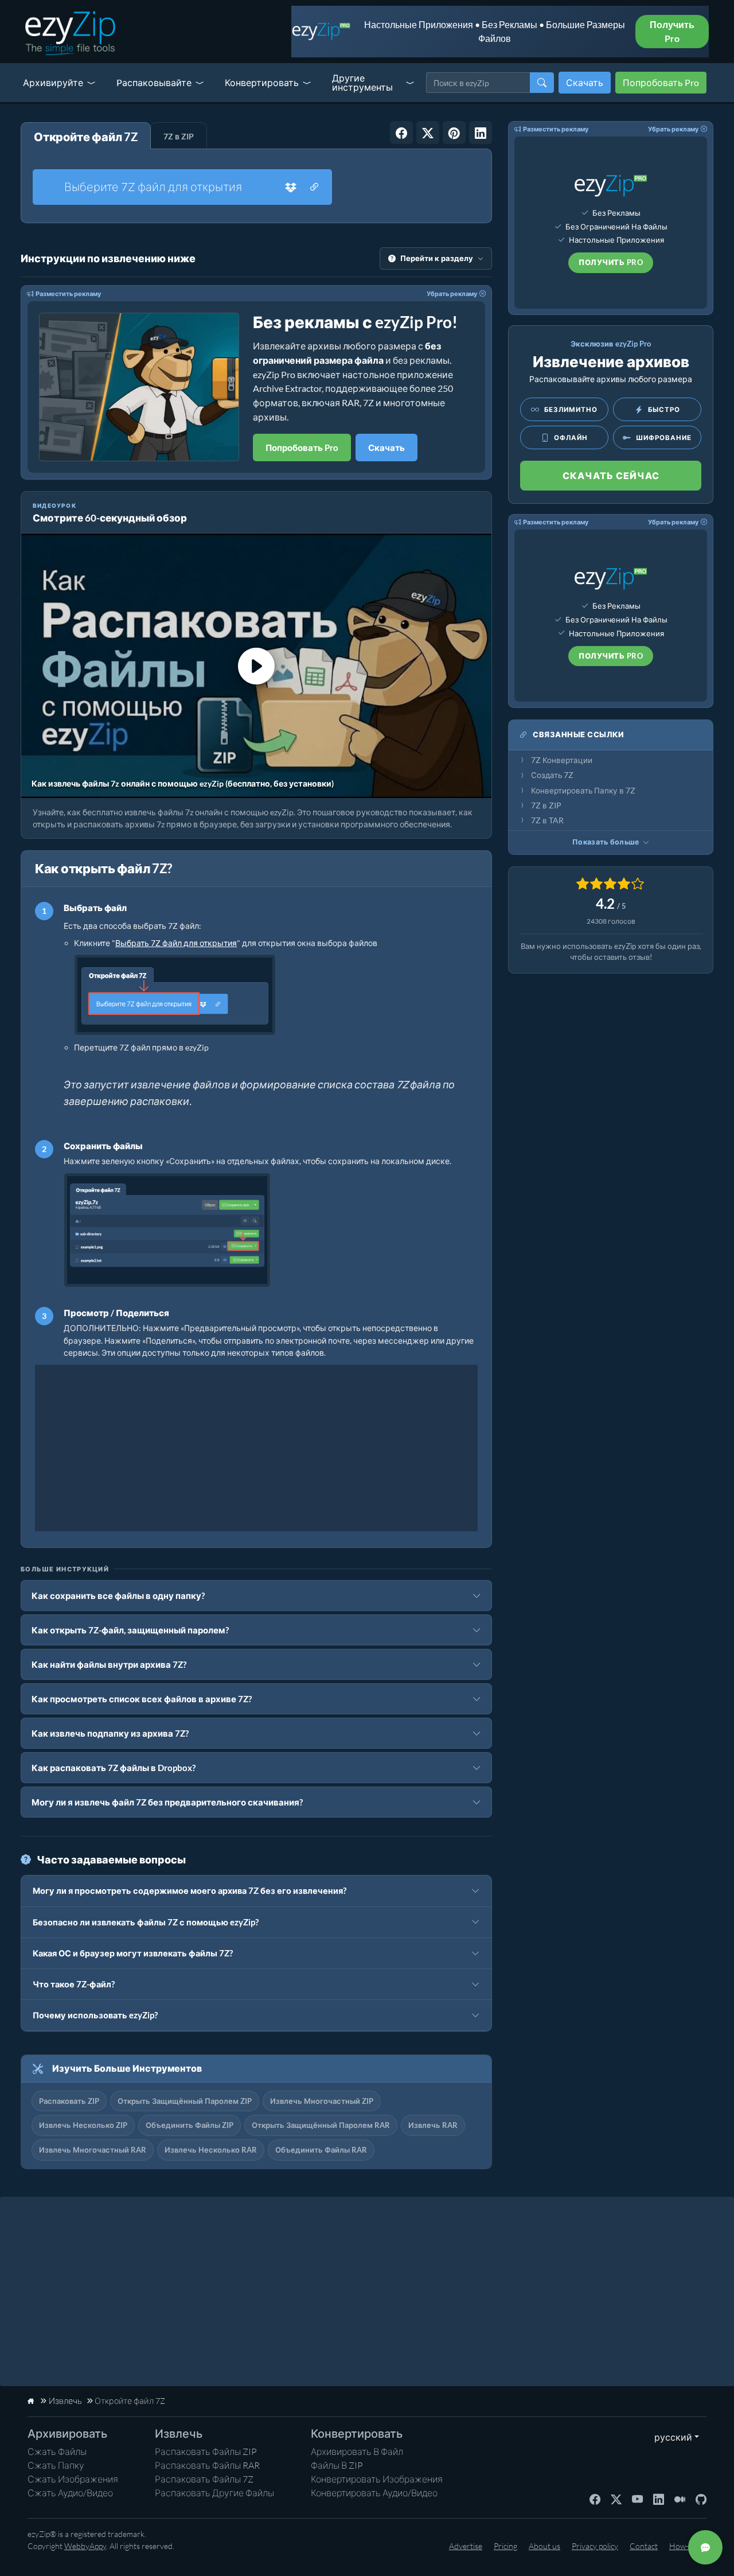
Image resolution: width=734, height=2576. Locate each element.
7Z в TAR (547, 820)
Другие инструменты (362, 82)
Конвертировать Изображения (377, 2479)
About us (544, 2546)
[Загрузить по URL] (314, 187)
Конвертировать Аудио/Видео (374, 2493)
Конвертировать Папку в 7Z (583, 791)
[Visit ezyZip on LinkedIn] (659, 2499)
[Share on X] (428, 133)
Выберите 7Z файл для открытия (153, 187)
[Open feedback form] (705, 2547)
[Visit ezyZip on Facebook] (595, 2499)
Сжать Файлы (57, 2452)
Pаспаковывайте (154, 82)
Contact (644, 2546)
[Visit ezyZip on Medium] (680, 2499)
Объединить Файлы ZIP (190, 2125)
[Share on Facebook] (401, 133)
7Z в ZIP (546, 806)
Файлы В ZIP (337, 2465)
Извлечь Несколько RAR (211, 2150)
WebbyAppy (85, 2546)
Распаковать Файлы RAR (207, 2465)
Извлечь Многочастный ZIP (322, 2101)
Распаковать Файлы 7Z (204, 2479)
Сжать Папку (56, 2465)
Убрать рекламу (452, 293)
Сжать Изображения (73, 2479)
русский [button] (671, 2437)
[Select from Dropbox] (291, 187)
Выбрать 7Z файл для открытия (176, 943)
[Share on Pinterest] (454, 133)
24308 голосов (611, 921)
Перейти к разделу (437, 258)
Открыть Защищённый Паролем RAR (321, 2125)
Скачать (585, 82)
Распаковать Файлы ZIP (206, 2452)
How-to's (685, 2546)
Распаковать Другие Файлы (214, 2493)
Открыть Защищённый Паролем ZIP (185, 2101)
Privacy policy (595, 2546)
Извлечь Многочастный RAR (93, 2150)
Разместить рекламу (68, 293)
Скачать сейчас (611, 475)
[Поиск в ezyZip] (542, 83)
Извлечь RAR (433, 2125)
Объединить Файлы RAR (321, 2150)
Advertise (466, 2546)
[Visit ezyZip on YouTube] (637, 2499)
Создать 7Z (552, 775)
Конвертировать (262, 82)
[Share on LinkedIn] (481, 133)
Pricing (505, 2546)
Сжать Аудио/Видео (70, 2493)
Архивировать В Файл (357, 2452)
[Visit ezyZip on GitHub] (701, 2499)
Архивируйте (53, 82)
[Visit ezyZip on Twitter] (616, 2499)
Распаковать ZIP (69, 2101)
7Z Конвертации (562, 760)
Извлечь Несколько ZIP (83, 2125)
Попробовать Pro (661, 82)
